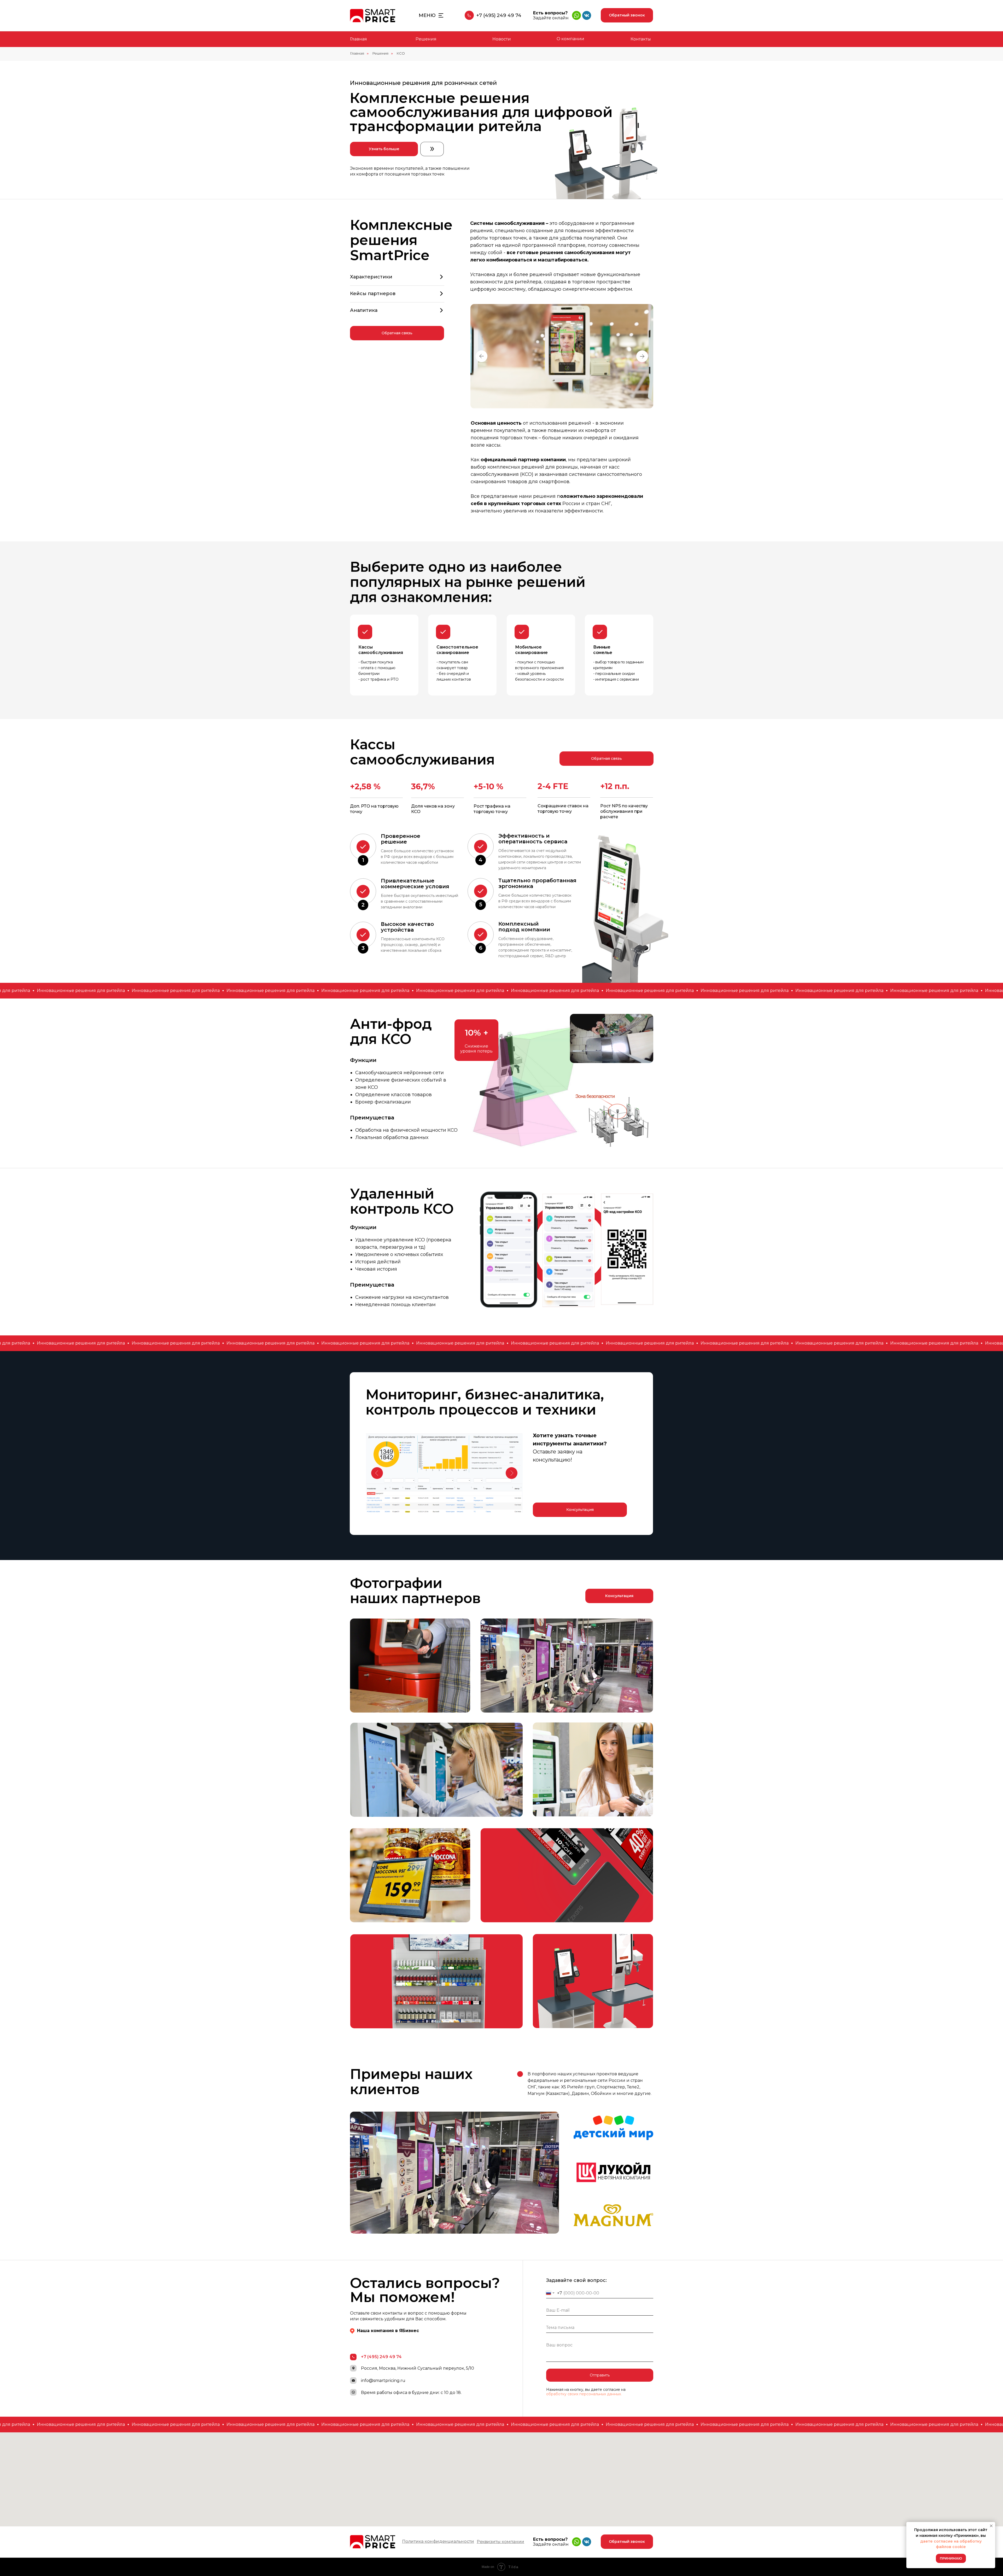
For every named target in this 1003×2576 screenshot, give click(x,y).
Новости (502, 39)
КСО (401, 53)
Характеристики (371, 277)
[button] (627, 15)
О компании (570, 39)
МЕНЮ (427, 15)
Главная (358, 39)
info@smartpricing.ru (383, 2381)
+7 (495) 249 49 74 (499, 15)
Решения (426, 39)
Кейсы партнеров (373, 294)
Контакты (641, 39)
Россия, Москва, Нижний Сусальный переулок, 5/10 (418, 2368)
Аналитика (364, 310)
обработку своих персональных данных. (584, 2394)
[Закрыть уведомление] (991, 2526)
